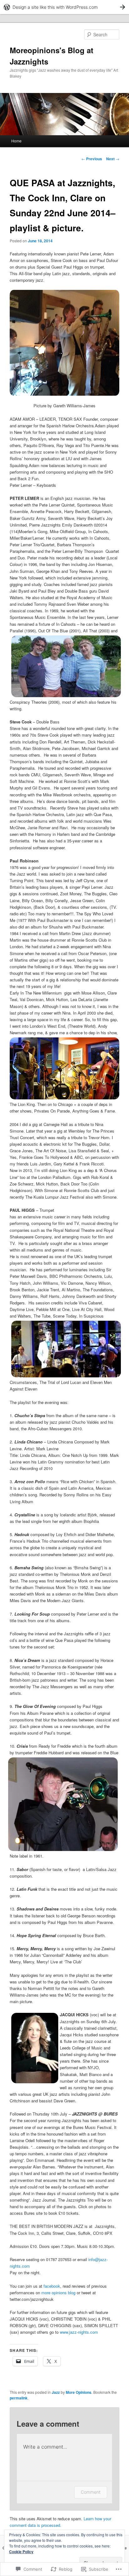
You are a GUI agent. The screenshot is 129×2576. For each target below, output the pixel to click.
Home (16, 141)
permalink (19, 2398)
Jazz (56, 2392)
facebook (52, 2286)
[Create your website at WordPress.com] (64, 7)
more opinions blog (58, 2293)
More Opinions (79, 2392)
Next (113, 159)
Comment (91, 2492)
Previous (92, 159)
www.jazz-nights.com (79, 2332)
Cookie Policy (21, 2552)
